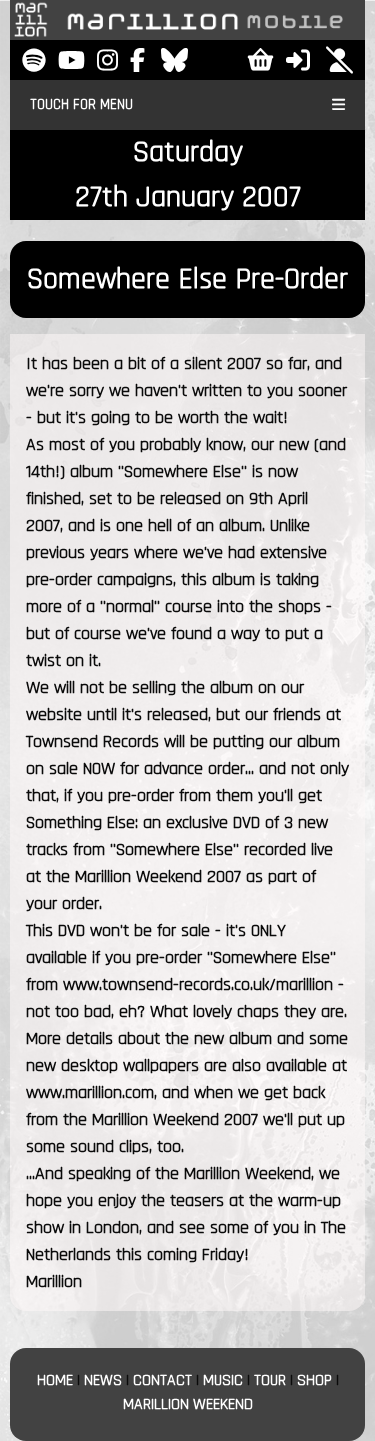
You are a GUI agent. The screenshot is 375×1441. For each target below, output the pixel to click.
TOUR (270, 1380)
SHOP (314, 1380)
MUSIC (223, 1380)
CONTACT (162, 1380)
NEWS (103, 1380)
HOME (55, 1380)
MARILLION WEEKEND (188, 1404)
